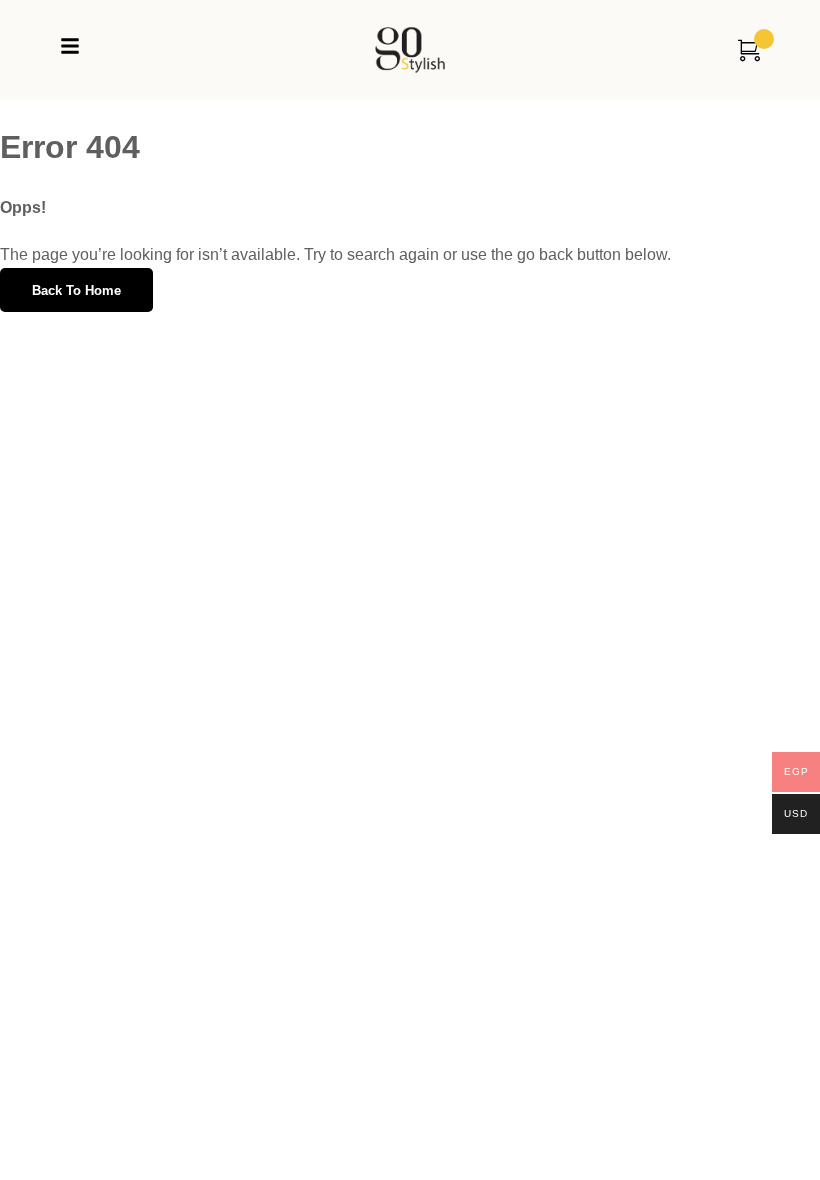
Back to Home (76, 290)
